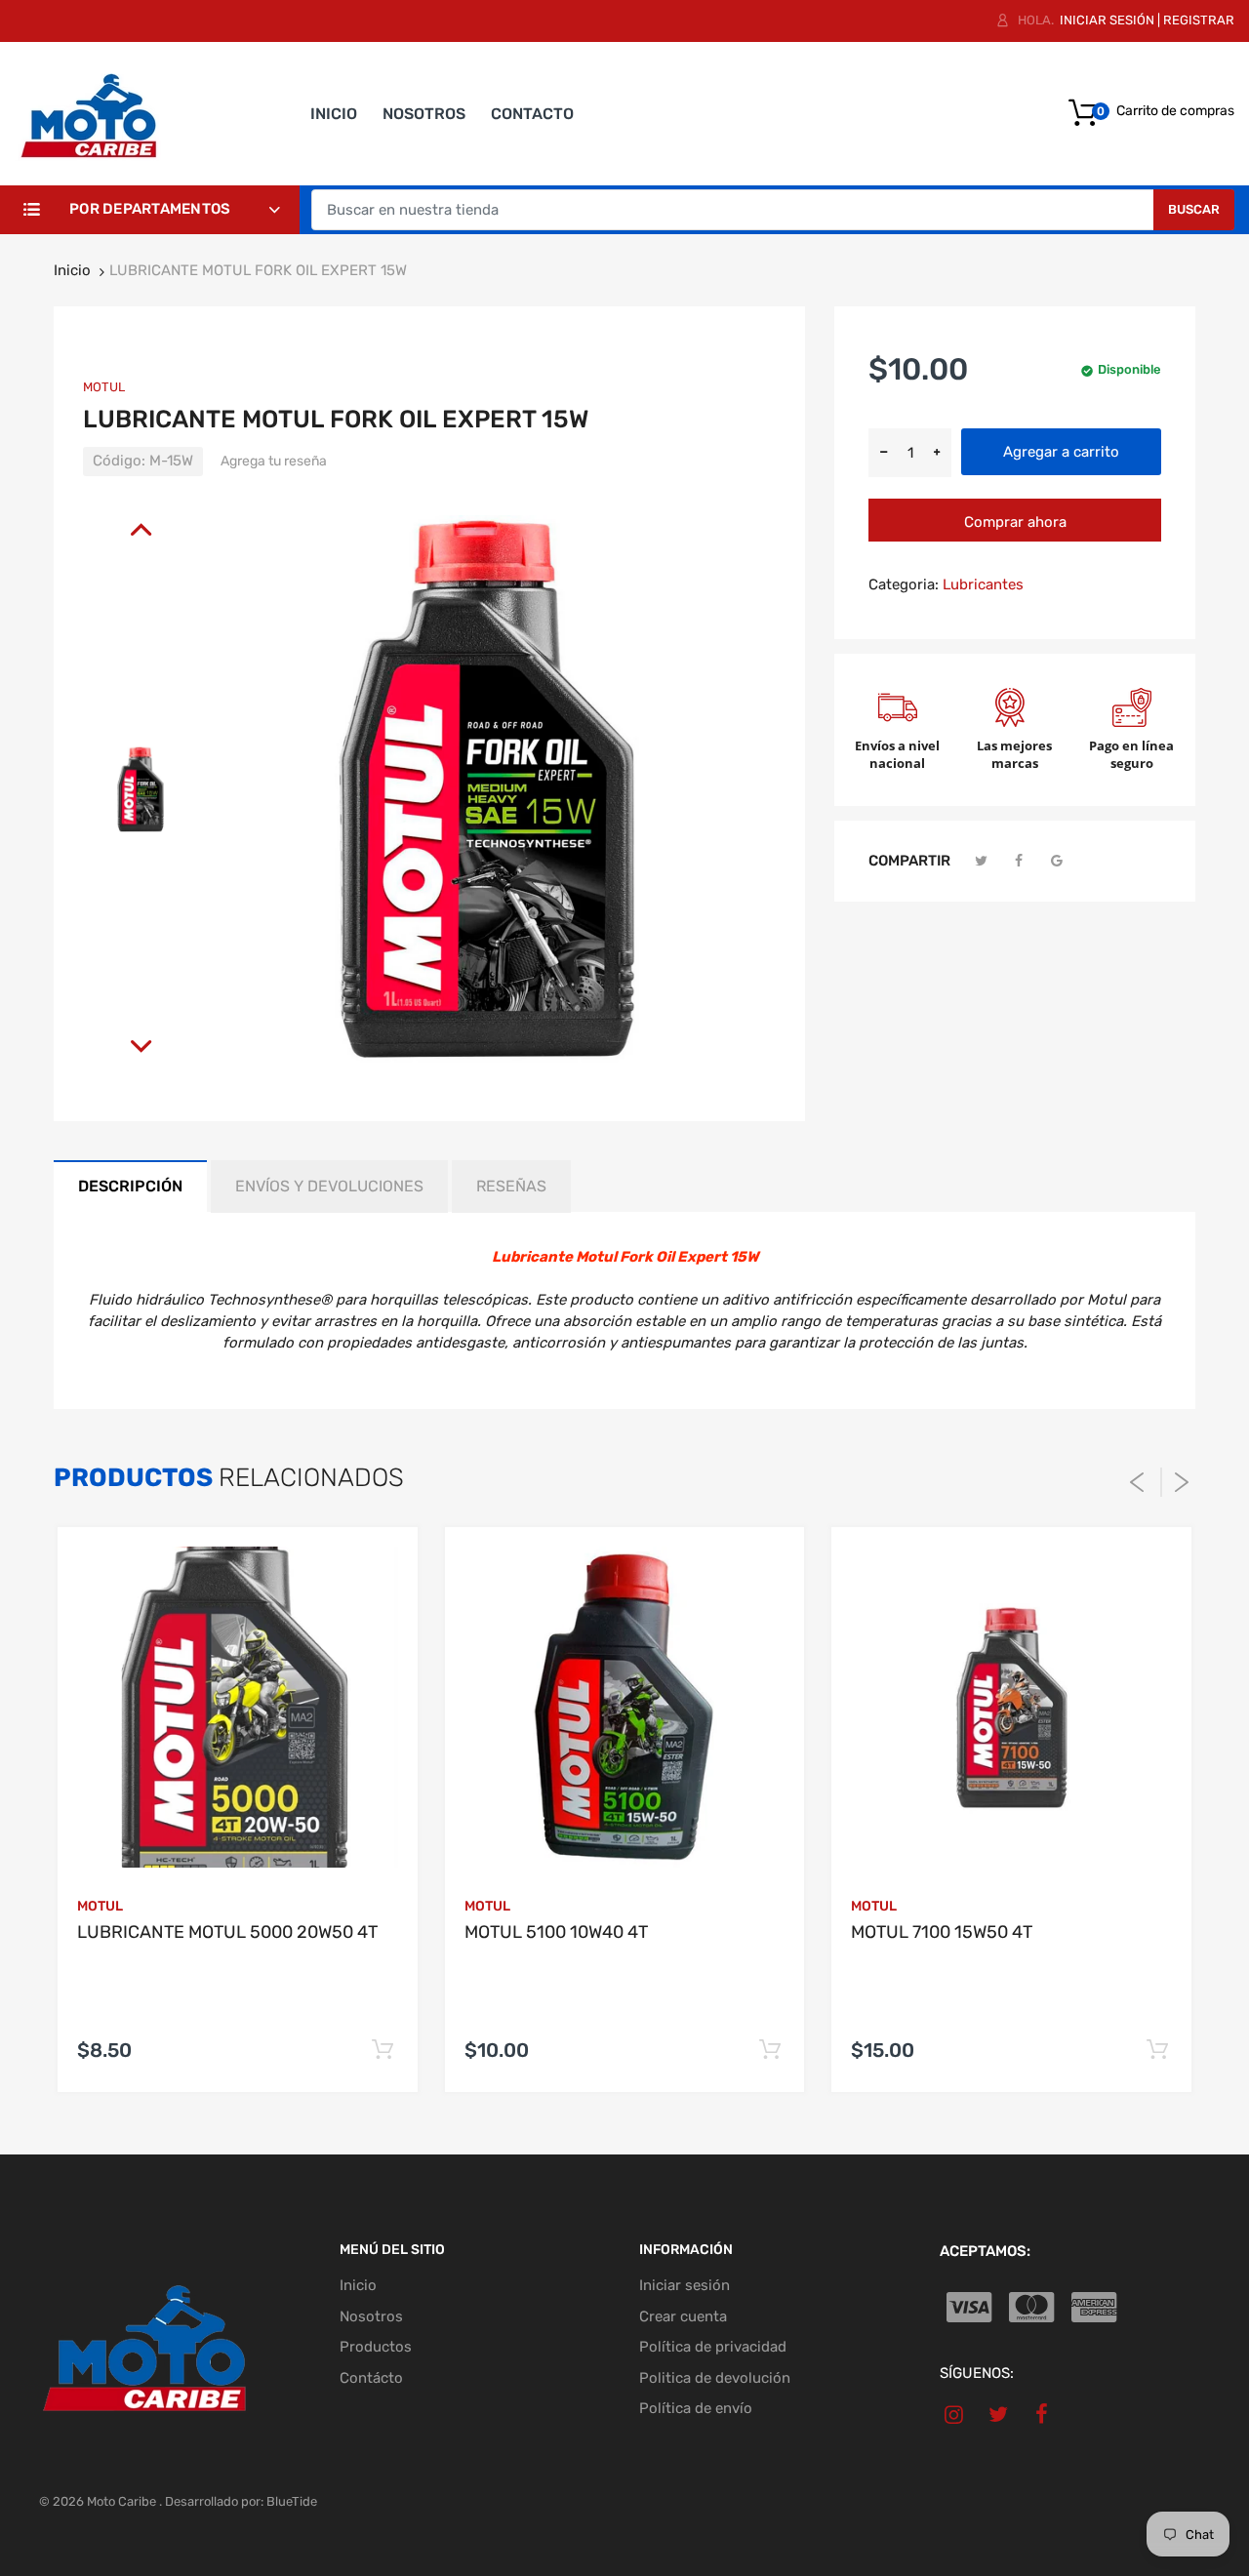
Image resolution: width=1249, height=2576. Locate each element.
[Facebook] (1020, 861)
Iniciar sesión (1107, 20)
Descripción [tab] (130, 1186)
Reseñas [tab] (511, 1186)
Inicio (72, 270)
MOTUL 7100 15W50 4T (942, 1932)
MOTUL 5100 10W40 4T (556, 1932)
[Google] (1057, 861)
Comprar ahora (1015, 522)
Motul (104, 387)
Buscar (1194, 209)
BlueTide (292, 2501)
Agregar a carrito (1061, 452)
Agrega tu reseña (274, 461)
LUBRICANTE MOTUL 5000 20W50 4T (227, 1932)
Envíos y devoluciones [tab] (329, 1186)
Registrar (1199, 20)
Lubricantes (983, 584)
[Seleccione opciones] (383, 2051)
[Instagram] (955, 2414)
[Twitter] (982, 861)
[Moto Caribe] (88, 112)
